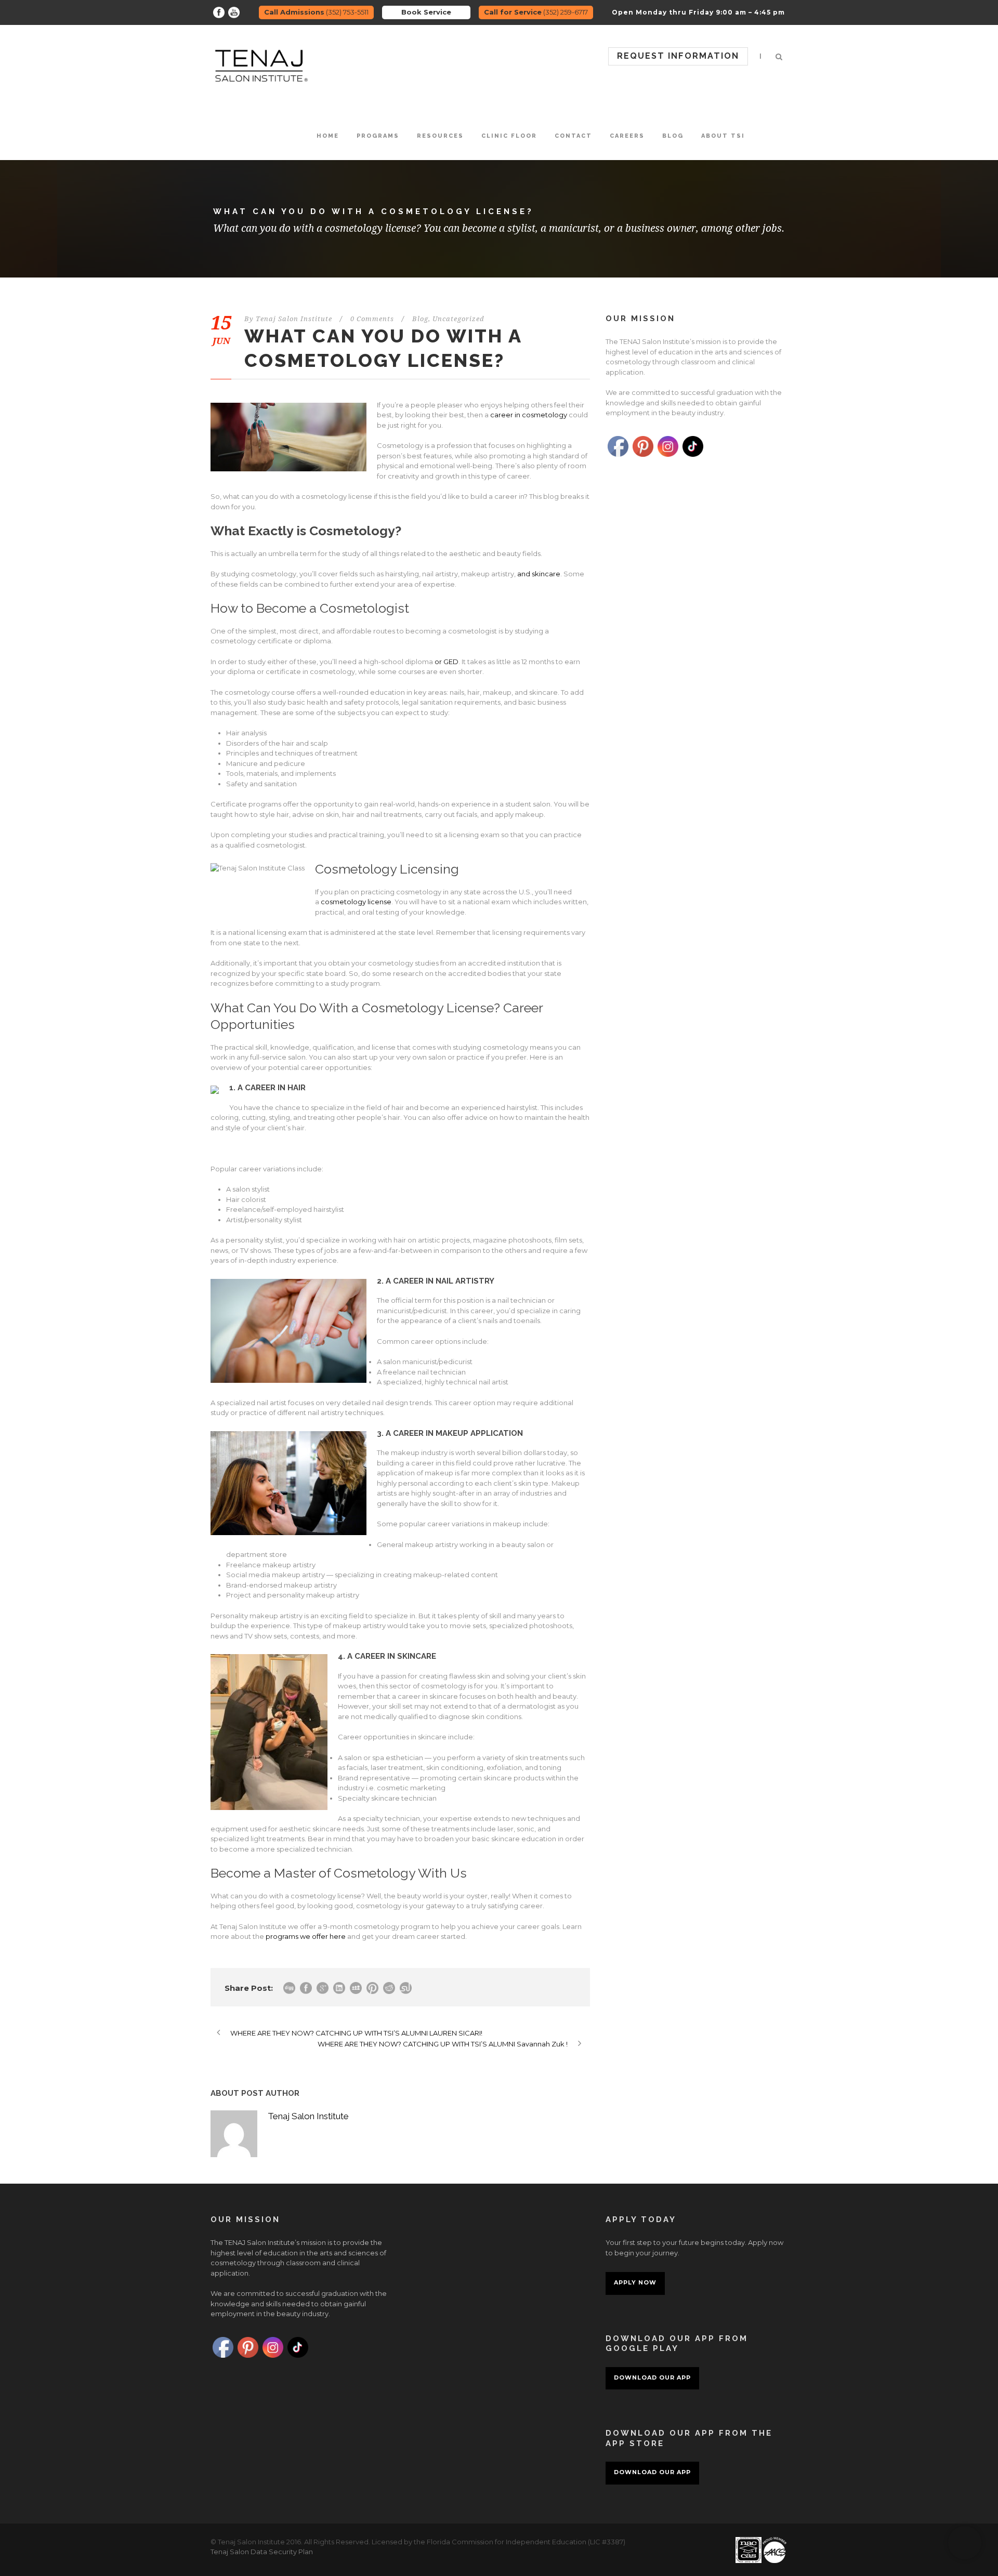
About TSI (723, 136)
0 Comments (372, 319)
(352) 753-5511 (316, 12)
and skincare (539, 574)
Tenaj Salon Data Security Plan (262, 2552)
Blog (673, 136)
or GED (447, 662)
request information (678, 56)
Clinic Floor (509, 136)
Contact (573, 136)
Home (328, 136)
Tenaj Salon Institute (294, 319)
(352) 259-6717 (536, 12)
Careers (627, 136)
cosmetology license (356, 902)
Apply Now (635, 2282)
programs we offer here (306, 1936)
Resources (440, 136)
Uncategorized (458, 319)
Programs (378, 136)
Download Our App (652, 2377)
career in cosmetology (529, 415)
